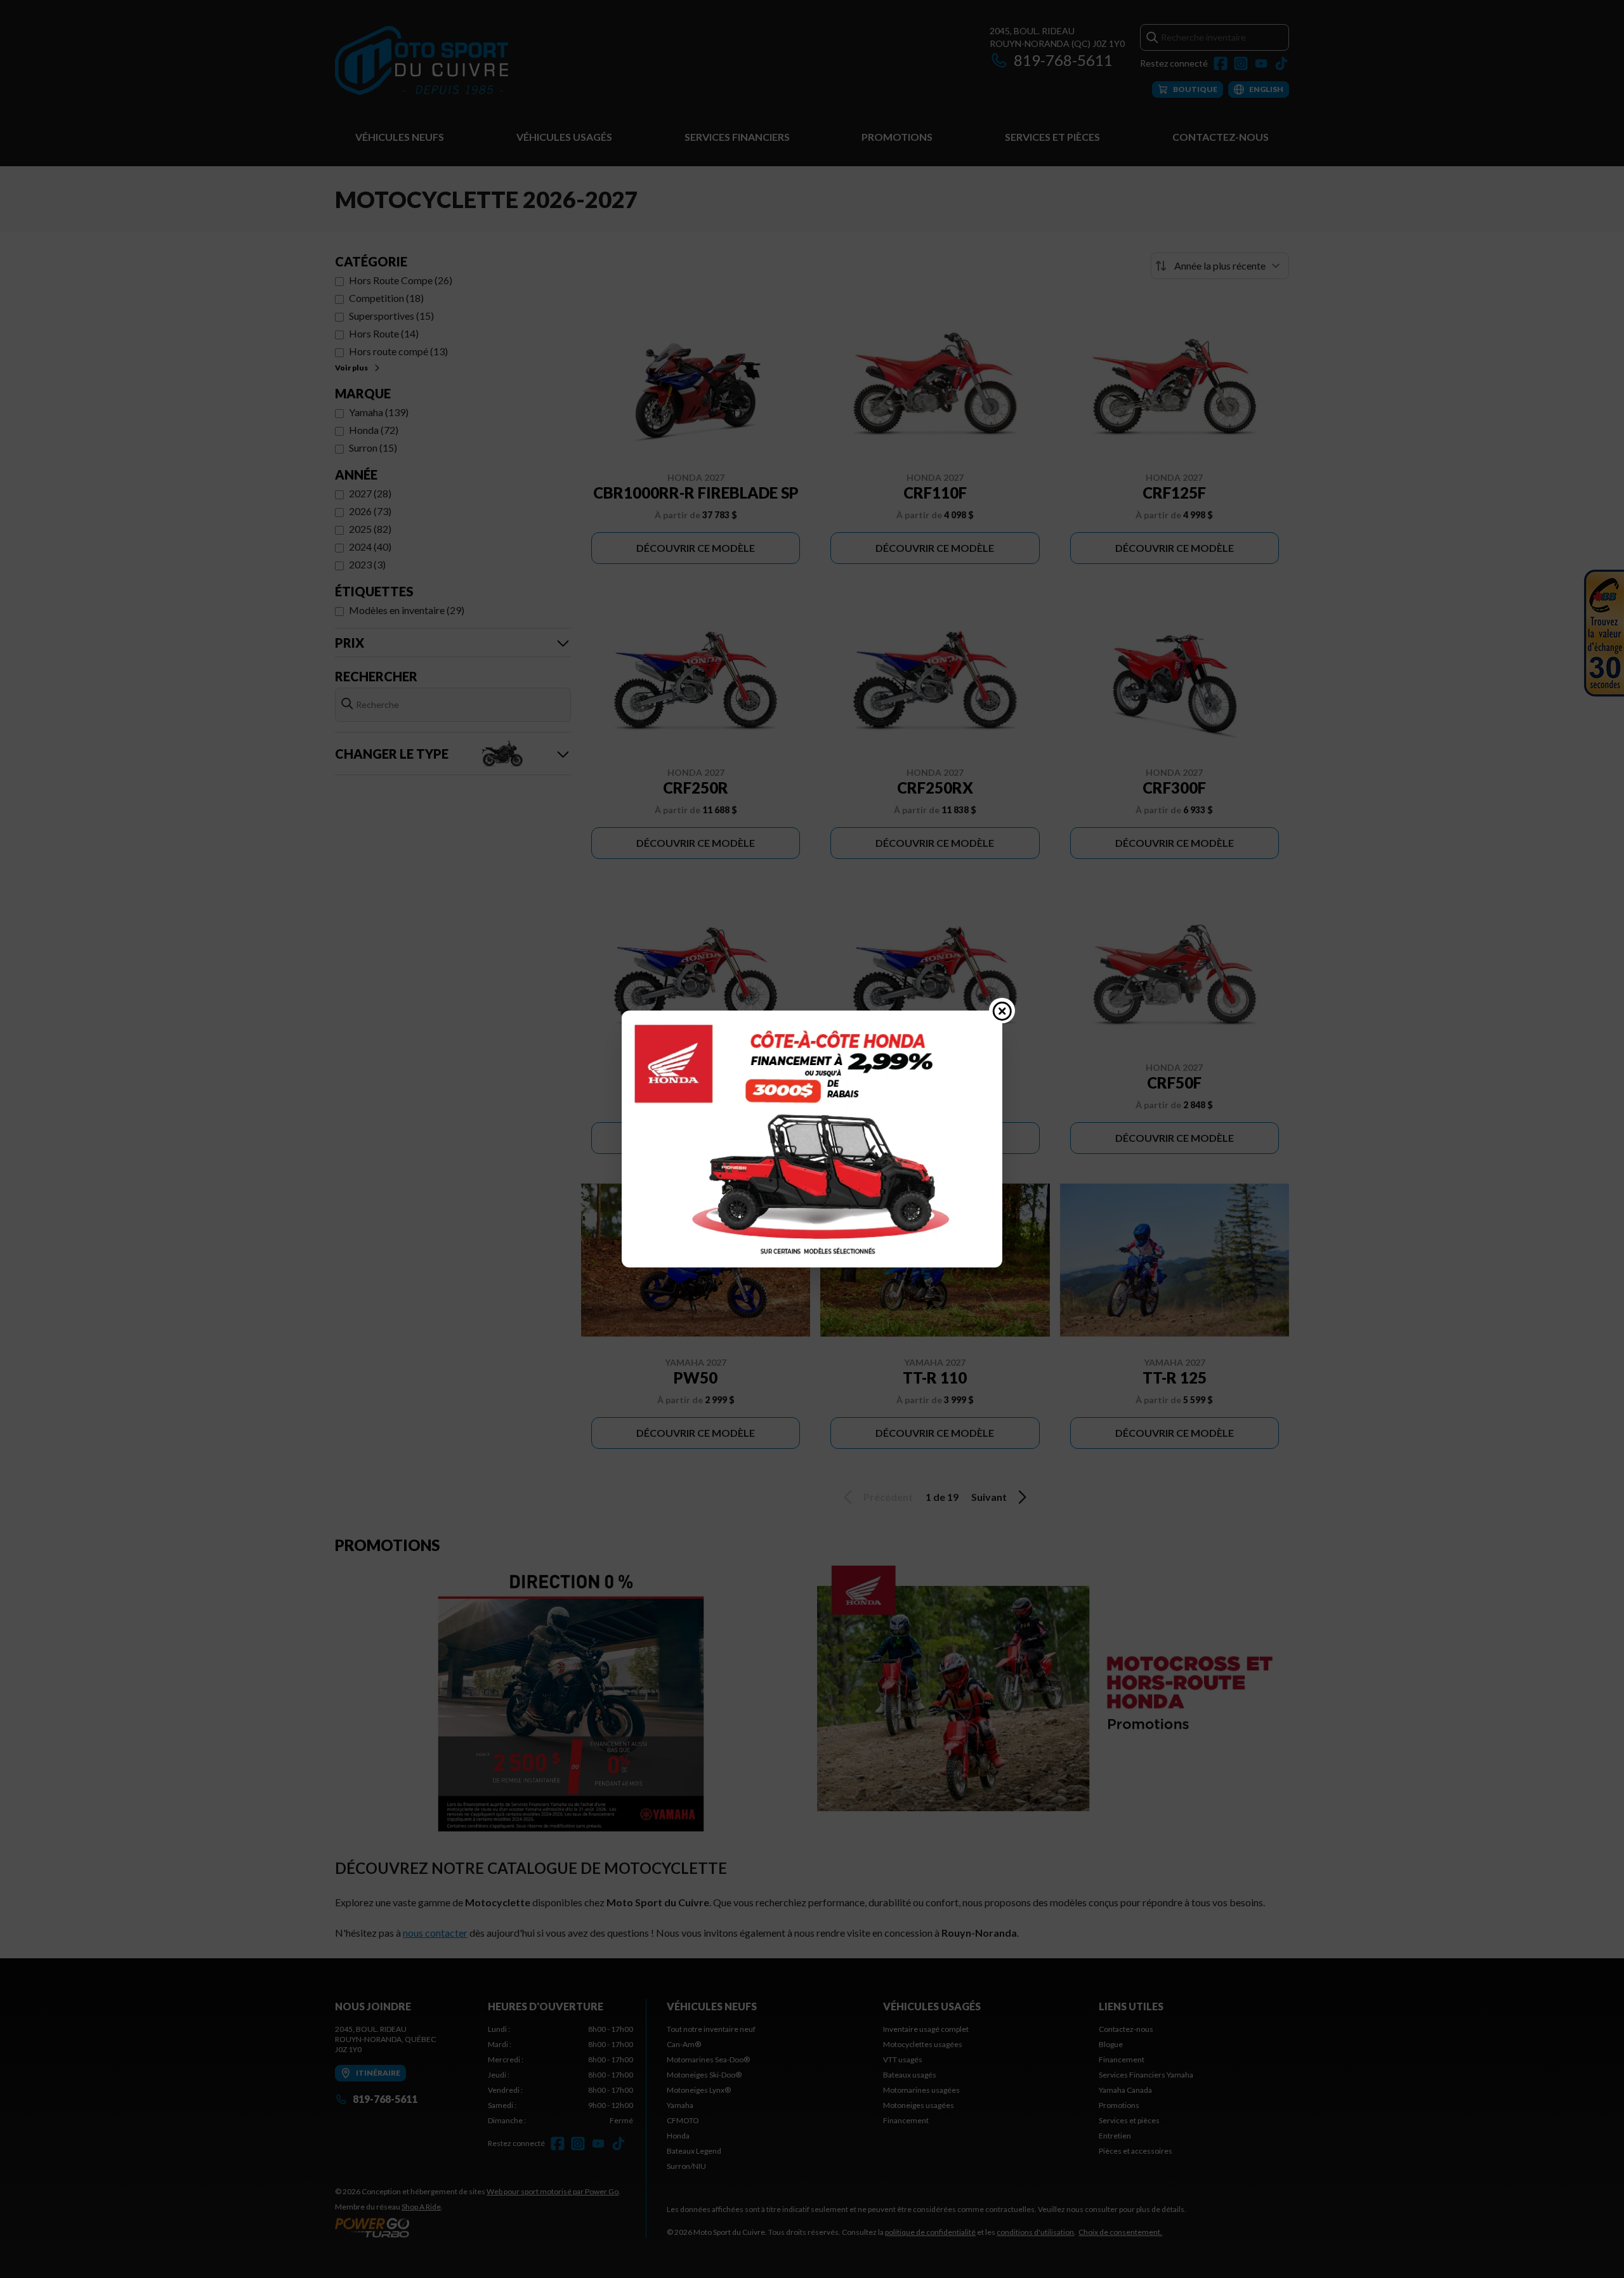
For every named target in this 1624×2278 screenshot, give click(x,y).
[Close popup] (1002, 1011)
